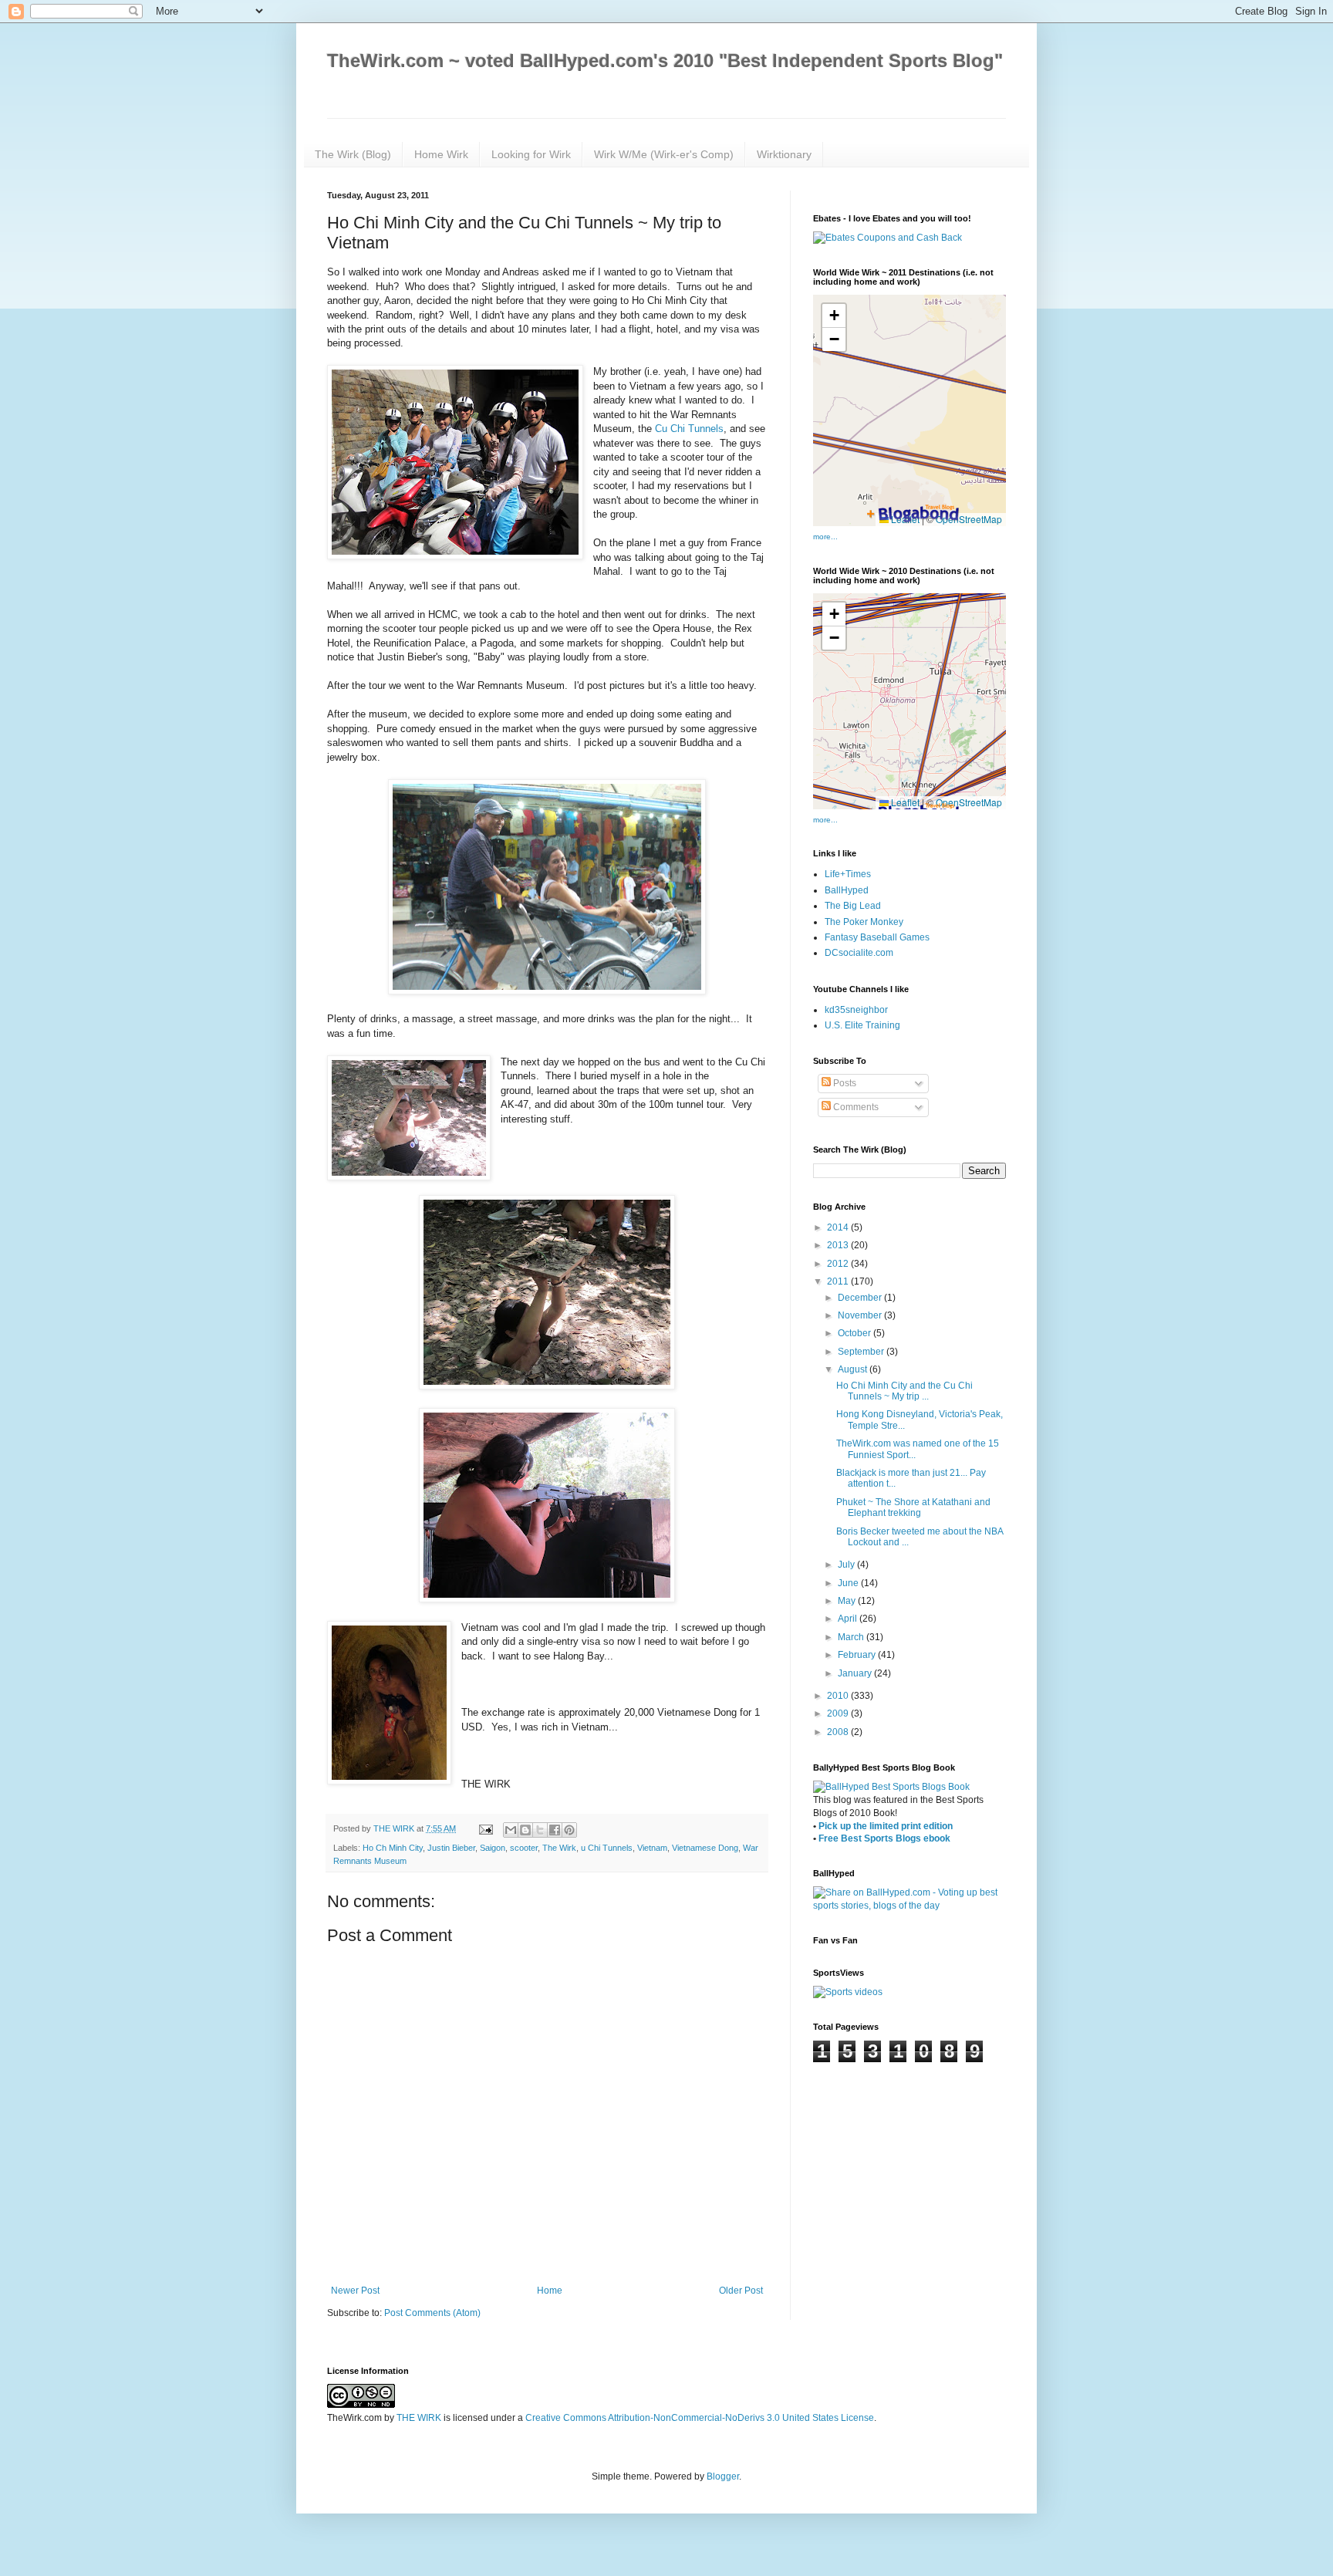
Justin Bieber (451, 1848)
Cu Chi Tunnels (689, 429)
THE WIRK (419, 2418)
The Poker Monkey (864, 922)
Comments (855, 1107)
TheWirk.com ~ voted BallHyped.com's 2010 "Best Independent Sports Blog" (665, 61)
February (858, 1655)
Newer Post (355, 2291)
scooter (524, 1848)
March (852, 1637)
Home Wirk (441, 154)
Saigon (493, 1848)
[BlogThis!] (525, 1830)
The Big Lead (853, 906)
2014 (839, 1227)
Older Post (741, 2291)
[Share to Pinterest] (569, 1830)
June (849, 1583)
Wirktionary (784, 154)
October (855, 1333)
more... (825, 537)
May (848, 1601)
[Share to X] (540, 1830)
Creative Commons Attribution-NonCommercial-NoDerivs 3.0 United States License (700, 2418)
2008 (839, 1732)
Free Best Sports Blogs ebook (884, 1838)
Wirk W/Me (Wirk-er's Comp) (664, 154)
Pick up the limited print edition (886, 1826)
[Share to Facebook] (555, 1830)
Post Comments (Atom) (432, 2313)
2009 (839, 1713)
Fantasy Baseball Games (877, 937)
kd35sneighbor (856, 1010)
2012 (839, 1264)
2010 (839, 1696)
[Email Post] (485, 1828)
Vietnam (652, 1848)
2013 (839, 1245)
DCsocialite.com (859, 953)
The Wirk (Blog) (353, 154)
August (854, 1369)
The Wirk (559, 1848)
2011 (839, 1281)
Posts (844, 1083)
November (861, 1315)
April (849, 1619)
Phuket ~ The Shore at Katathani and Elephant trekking (913, 1507)
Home (550, 2291)
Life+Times (848, 874)
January (856, 1673)
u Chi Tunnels (607, 1848)
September (862, 1352)
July (847, 1565)
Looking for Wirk (531, 154)
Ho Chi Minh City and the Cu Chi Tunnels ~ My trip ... (904, 1391)
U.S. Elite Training (862, 1025)
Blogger (723, 2476)
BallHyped (847, 890)
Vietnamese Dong (705, 1848)
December (861, 1298)
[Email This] (511, 1830)
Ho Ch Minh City (393, 1848)
